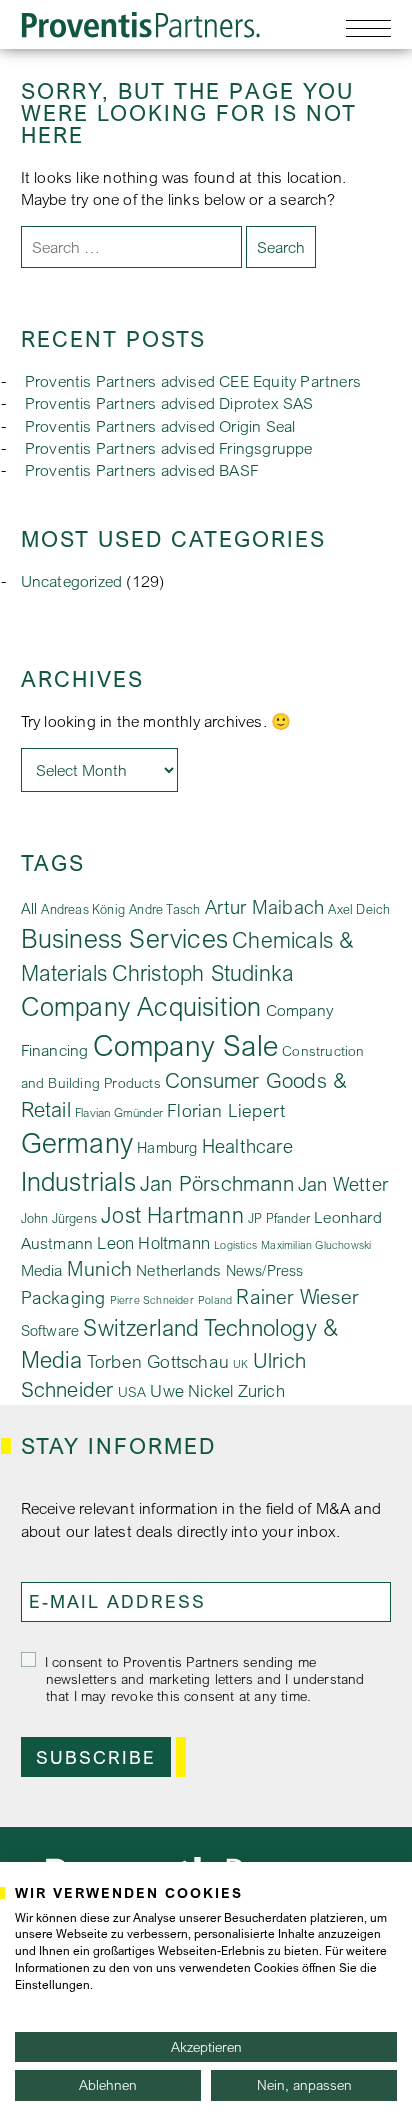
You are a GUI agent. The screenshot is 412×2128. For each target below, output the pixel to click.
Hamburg (167, 1147)
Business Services (124, 938)
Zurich (261, 1391)
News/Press (265, 1270)
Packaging (63, 1297)
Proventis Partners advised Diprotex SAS (169, 403)
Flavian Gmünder (119, 1112)
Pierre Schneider (152, 1300)
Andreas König (83, 909)
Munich (99, 1268)
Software (50, 1330)
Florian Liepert (226, 1110)
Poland (215, 1300)
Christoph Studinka (203, 972)
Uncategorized (72, 581)
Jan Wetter (343, 1184)
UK (240, 1364)
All (29, 908)
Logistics (235, 1245)
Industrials (78, 1181)
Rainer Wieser (297, 1296)
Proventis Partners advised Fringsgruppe (169, 448)
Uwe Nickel (191, 1390)
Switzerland (141, 1327)
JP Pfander (279, 1218)
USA (132, 1391)
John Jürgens (59, 1218)
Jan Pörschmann (217, 1183)
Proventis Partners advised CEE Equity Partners (193, 381)
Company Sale (185, 1045)
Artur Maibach (265, 906)
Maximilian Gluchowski (316, 1245)
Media (42, 1270)
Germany (77, 1142)
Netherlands (178, 1270)
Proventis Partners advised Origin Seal (160, 426)
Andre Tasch (164, 909)
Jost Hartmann (172, 1214)
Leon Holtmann (153, 1242)
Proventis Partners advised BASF (142, 470)
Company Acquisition (141, 1006)
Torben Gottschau (158, 1361)
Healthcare (247, 1145)
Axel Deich (359, 909)
